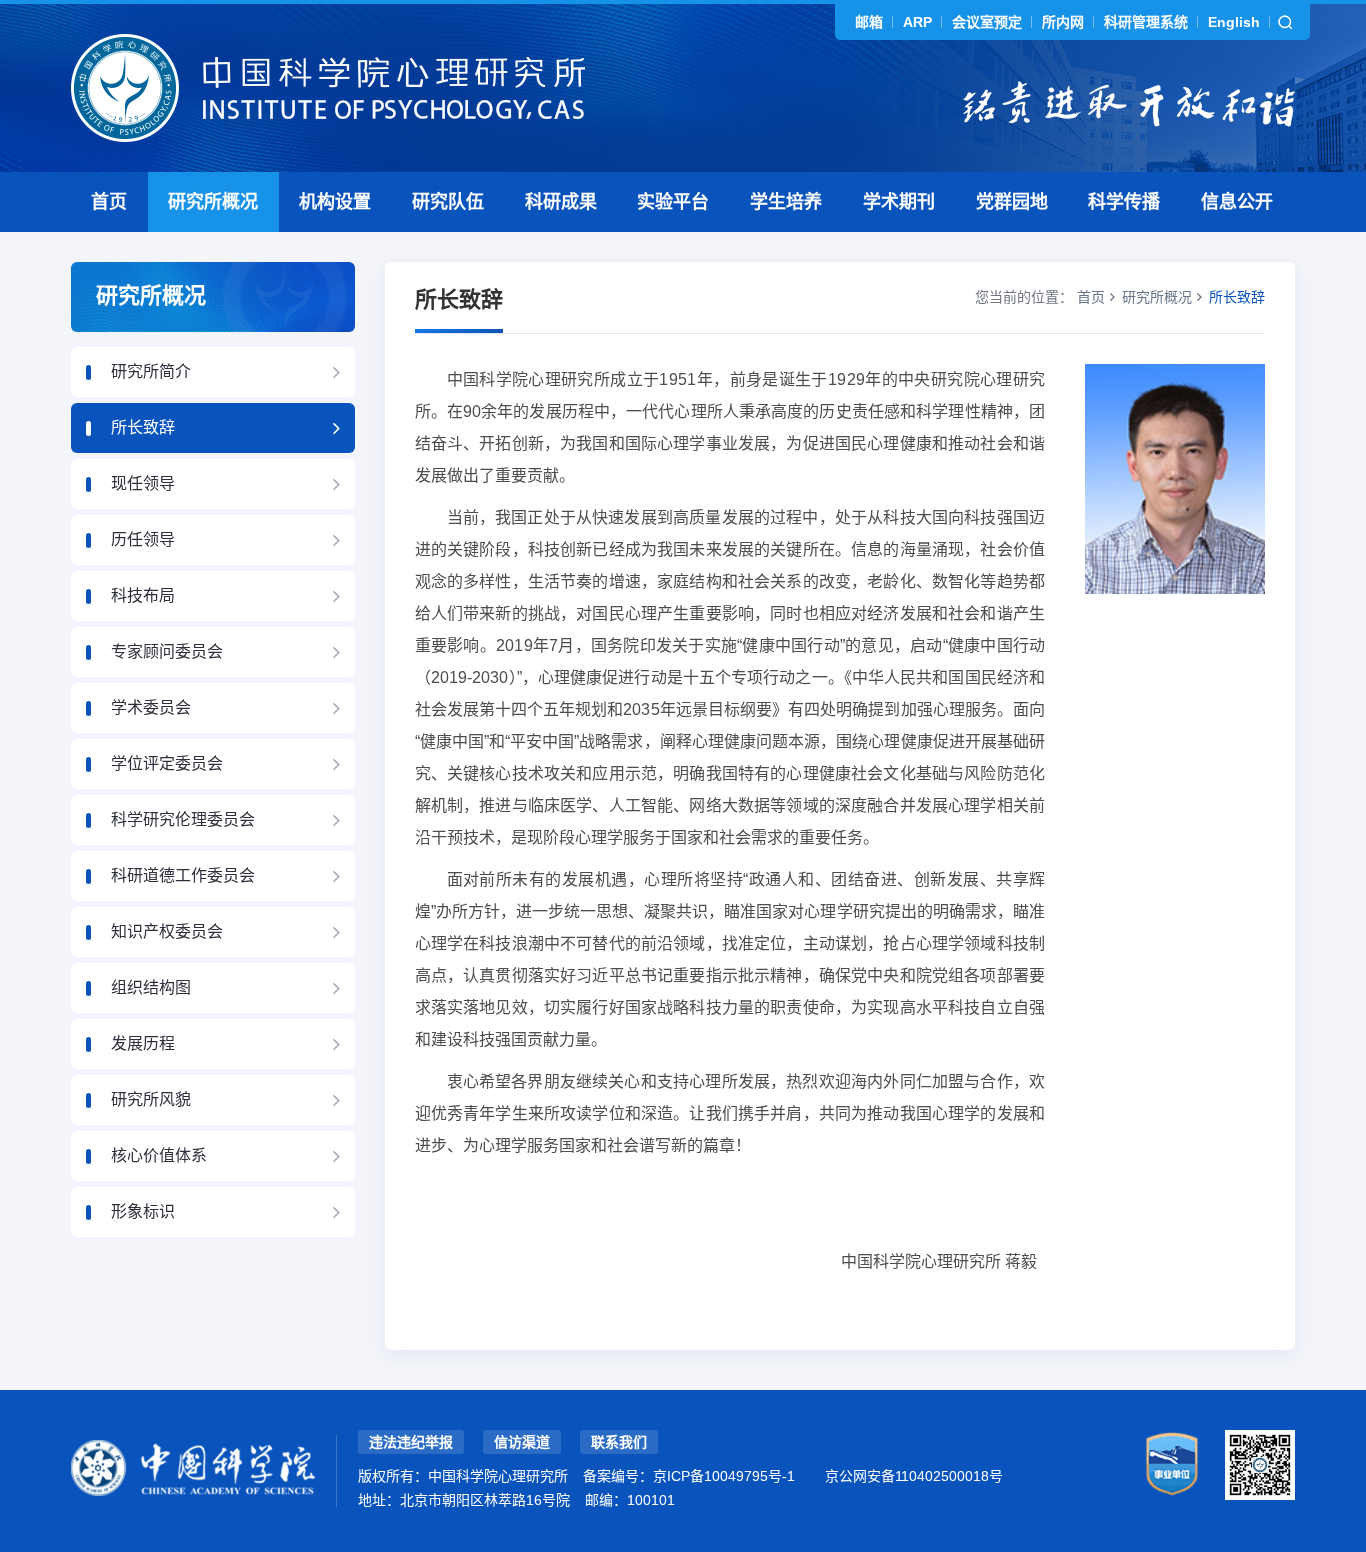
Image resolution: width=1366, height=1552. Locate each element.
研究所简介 (151, 371)
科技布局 (143, 595)
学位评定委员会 (167, 763)
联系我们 (619, 1442)
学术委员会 (151, 707)
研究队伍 (448, 202)
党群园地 (1012, 202)
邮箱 (869, 22)
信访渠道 (522, 1442)
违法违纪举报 (411, 1442)
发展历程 (143, 1043)
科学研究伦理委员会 (183, 819)
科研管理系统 (1146, 22)
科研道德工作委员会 (183, 875)
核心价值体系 (159, 1155)
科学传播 (1124, 202)
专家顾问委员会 (167, 651)
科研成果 (561, 202)
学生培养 (786, 202)
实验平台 (673, 202)
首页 (109, 202)
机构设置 (335, 202)
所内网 (1063, 22)
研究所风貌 (151, 1099)
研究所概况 (213, 202)
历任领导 (143, 539)
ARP (917, 22)
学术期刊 (899, 202)
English (1234, 22)
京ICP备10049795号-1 (724, 1476)
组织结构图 (151, 987)
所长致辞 (143, 427)
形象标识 (143, 1211)
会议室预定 (987, 22)
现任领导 (143, 483)
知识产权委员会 (167, 931)
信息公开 (1237, 202)
